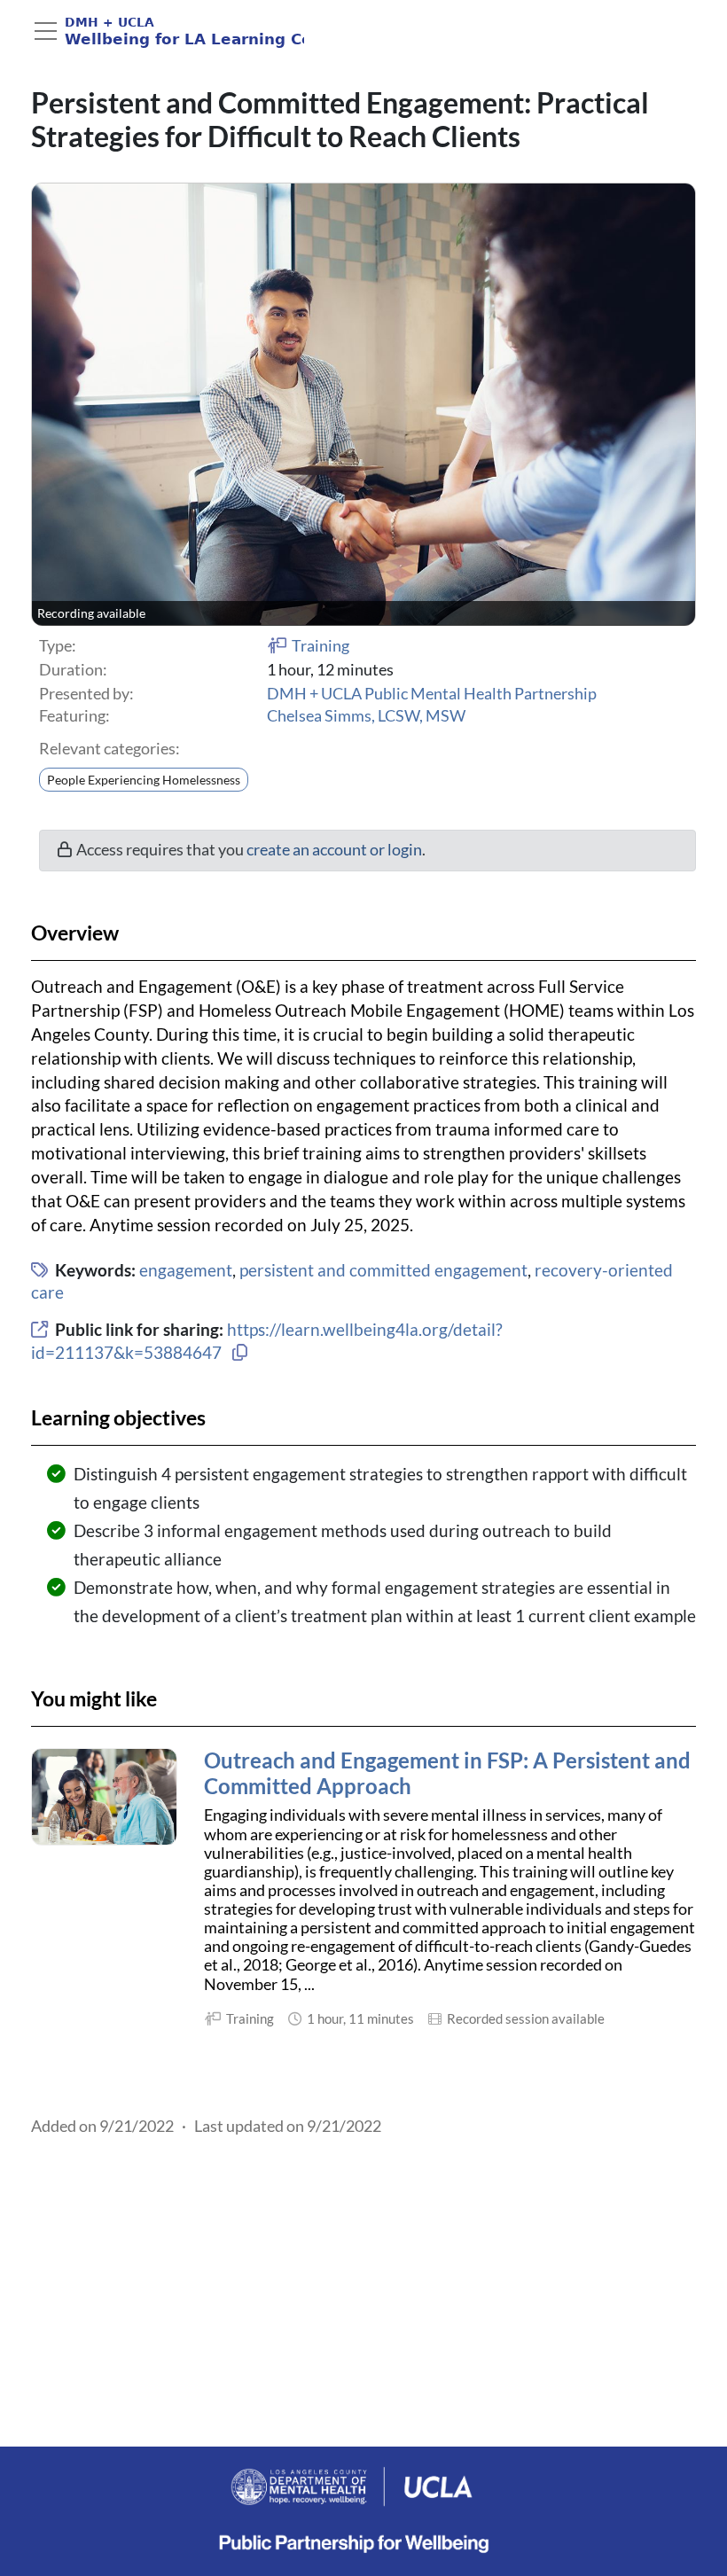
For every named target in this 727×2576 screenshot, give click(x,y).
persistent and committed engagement (383, 1270)
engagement (186, 1270)
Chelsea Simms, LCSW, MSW (366, 716)
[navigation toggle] (46, 31)
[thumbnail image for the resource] (104, 1797)
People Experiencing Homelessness (144, 780)
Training (321, 646)
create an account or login (334, 850)
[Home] (168, 31)
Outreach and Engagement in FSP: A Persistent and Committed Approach (447, 1773)
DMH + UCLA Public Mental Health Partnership (432, 694)
